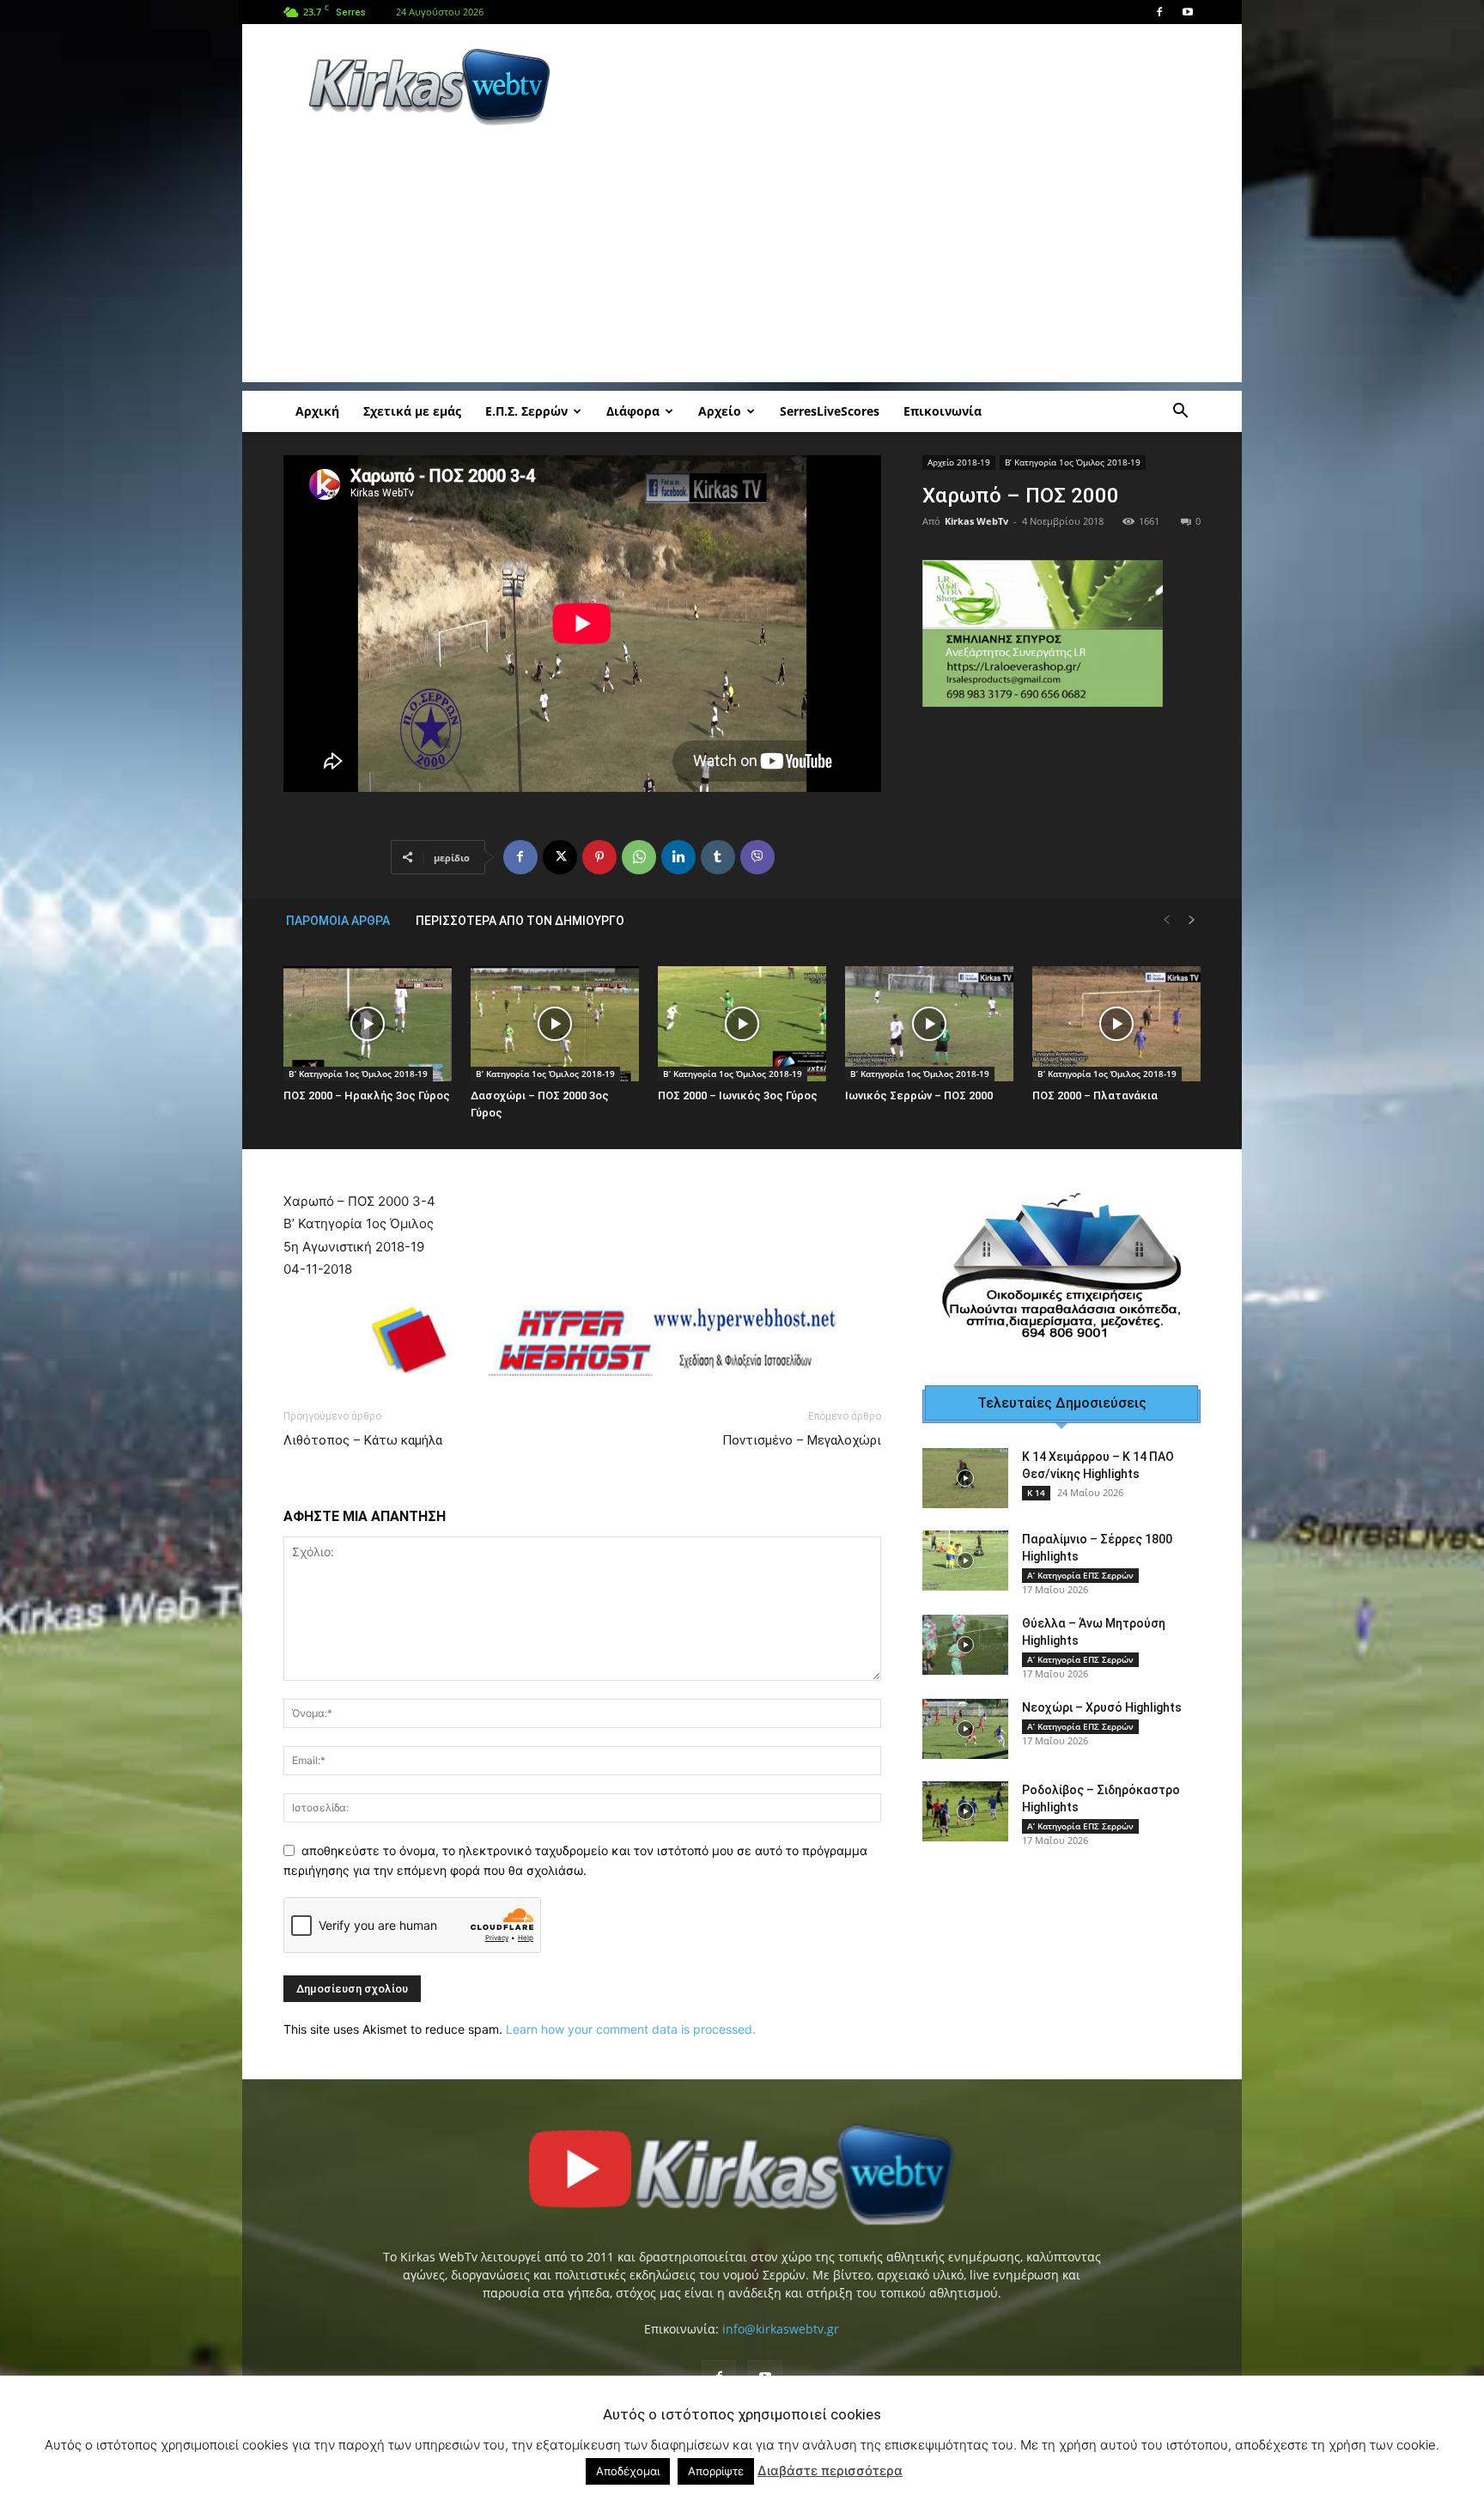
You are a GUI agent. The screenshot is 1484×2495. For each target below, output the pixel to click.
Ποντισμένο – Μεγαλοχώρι (802, 1451)
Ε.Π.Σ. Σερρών (526, 411)
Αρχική (317, 411)
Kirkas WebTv (976, 521)
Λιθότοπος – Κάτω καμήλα (365, 1451)
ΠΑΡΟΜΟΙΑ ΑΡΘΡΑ (338, 921)
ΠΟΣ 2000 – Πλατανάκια (1095, 1095)
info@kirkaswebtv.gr (781, 2340)
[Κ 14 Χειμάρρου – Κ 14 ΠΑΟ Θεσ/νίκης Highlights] (965, 1457)
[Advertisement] (888, 87)
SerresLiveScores (830, 411)
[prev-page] (1166, 920)
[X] (560, 857)
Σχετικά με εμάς (412, 411)
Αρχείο (720, 411)
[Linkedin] (678, 857)
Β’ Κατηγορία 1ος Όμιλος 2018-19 (1073, 462)
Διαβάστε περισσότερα (830, 2471)
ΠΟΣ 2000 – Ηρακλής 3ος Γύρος (367, 1095)
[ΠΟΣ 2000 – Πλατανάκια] (1116, 1024)
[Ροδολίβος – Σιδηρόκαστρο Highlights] (965, 1791)
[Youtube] (1188, 12)
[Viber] (757, 857)
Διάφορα (633, 411)
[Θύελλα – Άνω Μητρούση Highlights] (965, 1624)
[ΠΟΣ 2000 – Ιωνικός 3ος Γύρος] (742, 1024)
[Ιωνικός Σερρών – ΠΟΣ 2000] (929, 1024)
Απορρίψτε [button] (716, 2471)
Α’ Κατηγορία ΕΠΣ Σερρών (1080, 1555)
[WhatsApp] (639, 857)
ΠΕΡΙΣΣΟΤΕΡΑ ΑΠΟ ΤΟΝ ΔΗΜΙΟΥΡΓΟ (520, 921)
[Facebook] (1159, 12)
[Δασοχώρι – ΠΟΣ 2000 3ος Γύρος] (555, 1024)
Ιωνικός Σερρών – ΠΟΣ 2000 (919, 1095)
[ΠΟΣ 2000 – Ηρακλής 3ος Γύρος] (368, 1024)
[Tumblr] (718, 857)
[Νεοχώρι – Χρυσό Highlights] (965, 1708)
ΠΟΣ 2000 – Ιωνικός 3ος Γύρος (738, 1095)
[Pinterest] (599, 857)
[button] (1180, 413)
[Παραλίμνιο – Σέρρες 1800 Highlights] (965, 1540)
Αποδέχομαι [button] (628, 2471)
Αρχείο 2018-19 (959, 462)
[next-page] (1192, 920)
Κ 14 (1036, 1472)
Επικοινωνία (943, 411)
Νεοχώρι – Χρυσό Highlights (1102, 1687)
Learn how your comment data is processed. (631, 2040)
